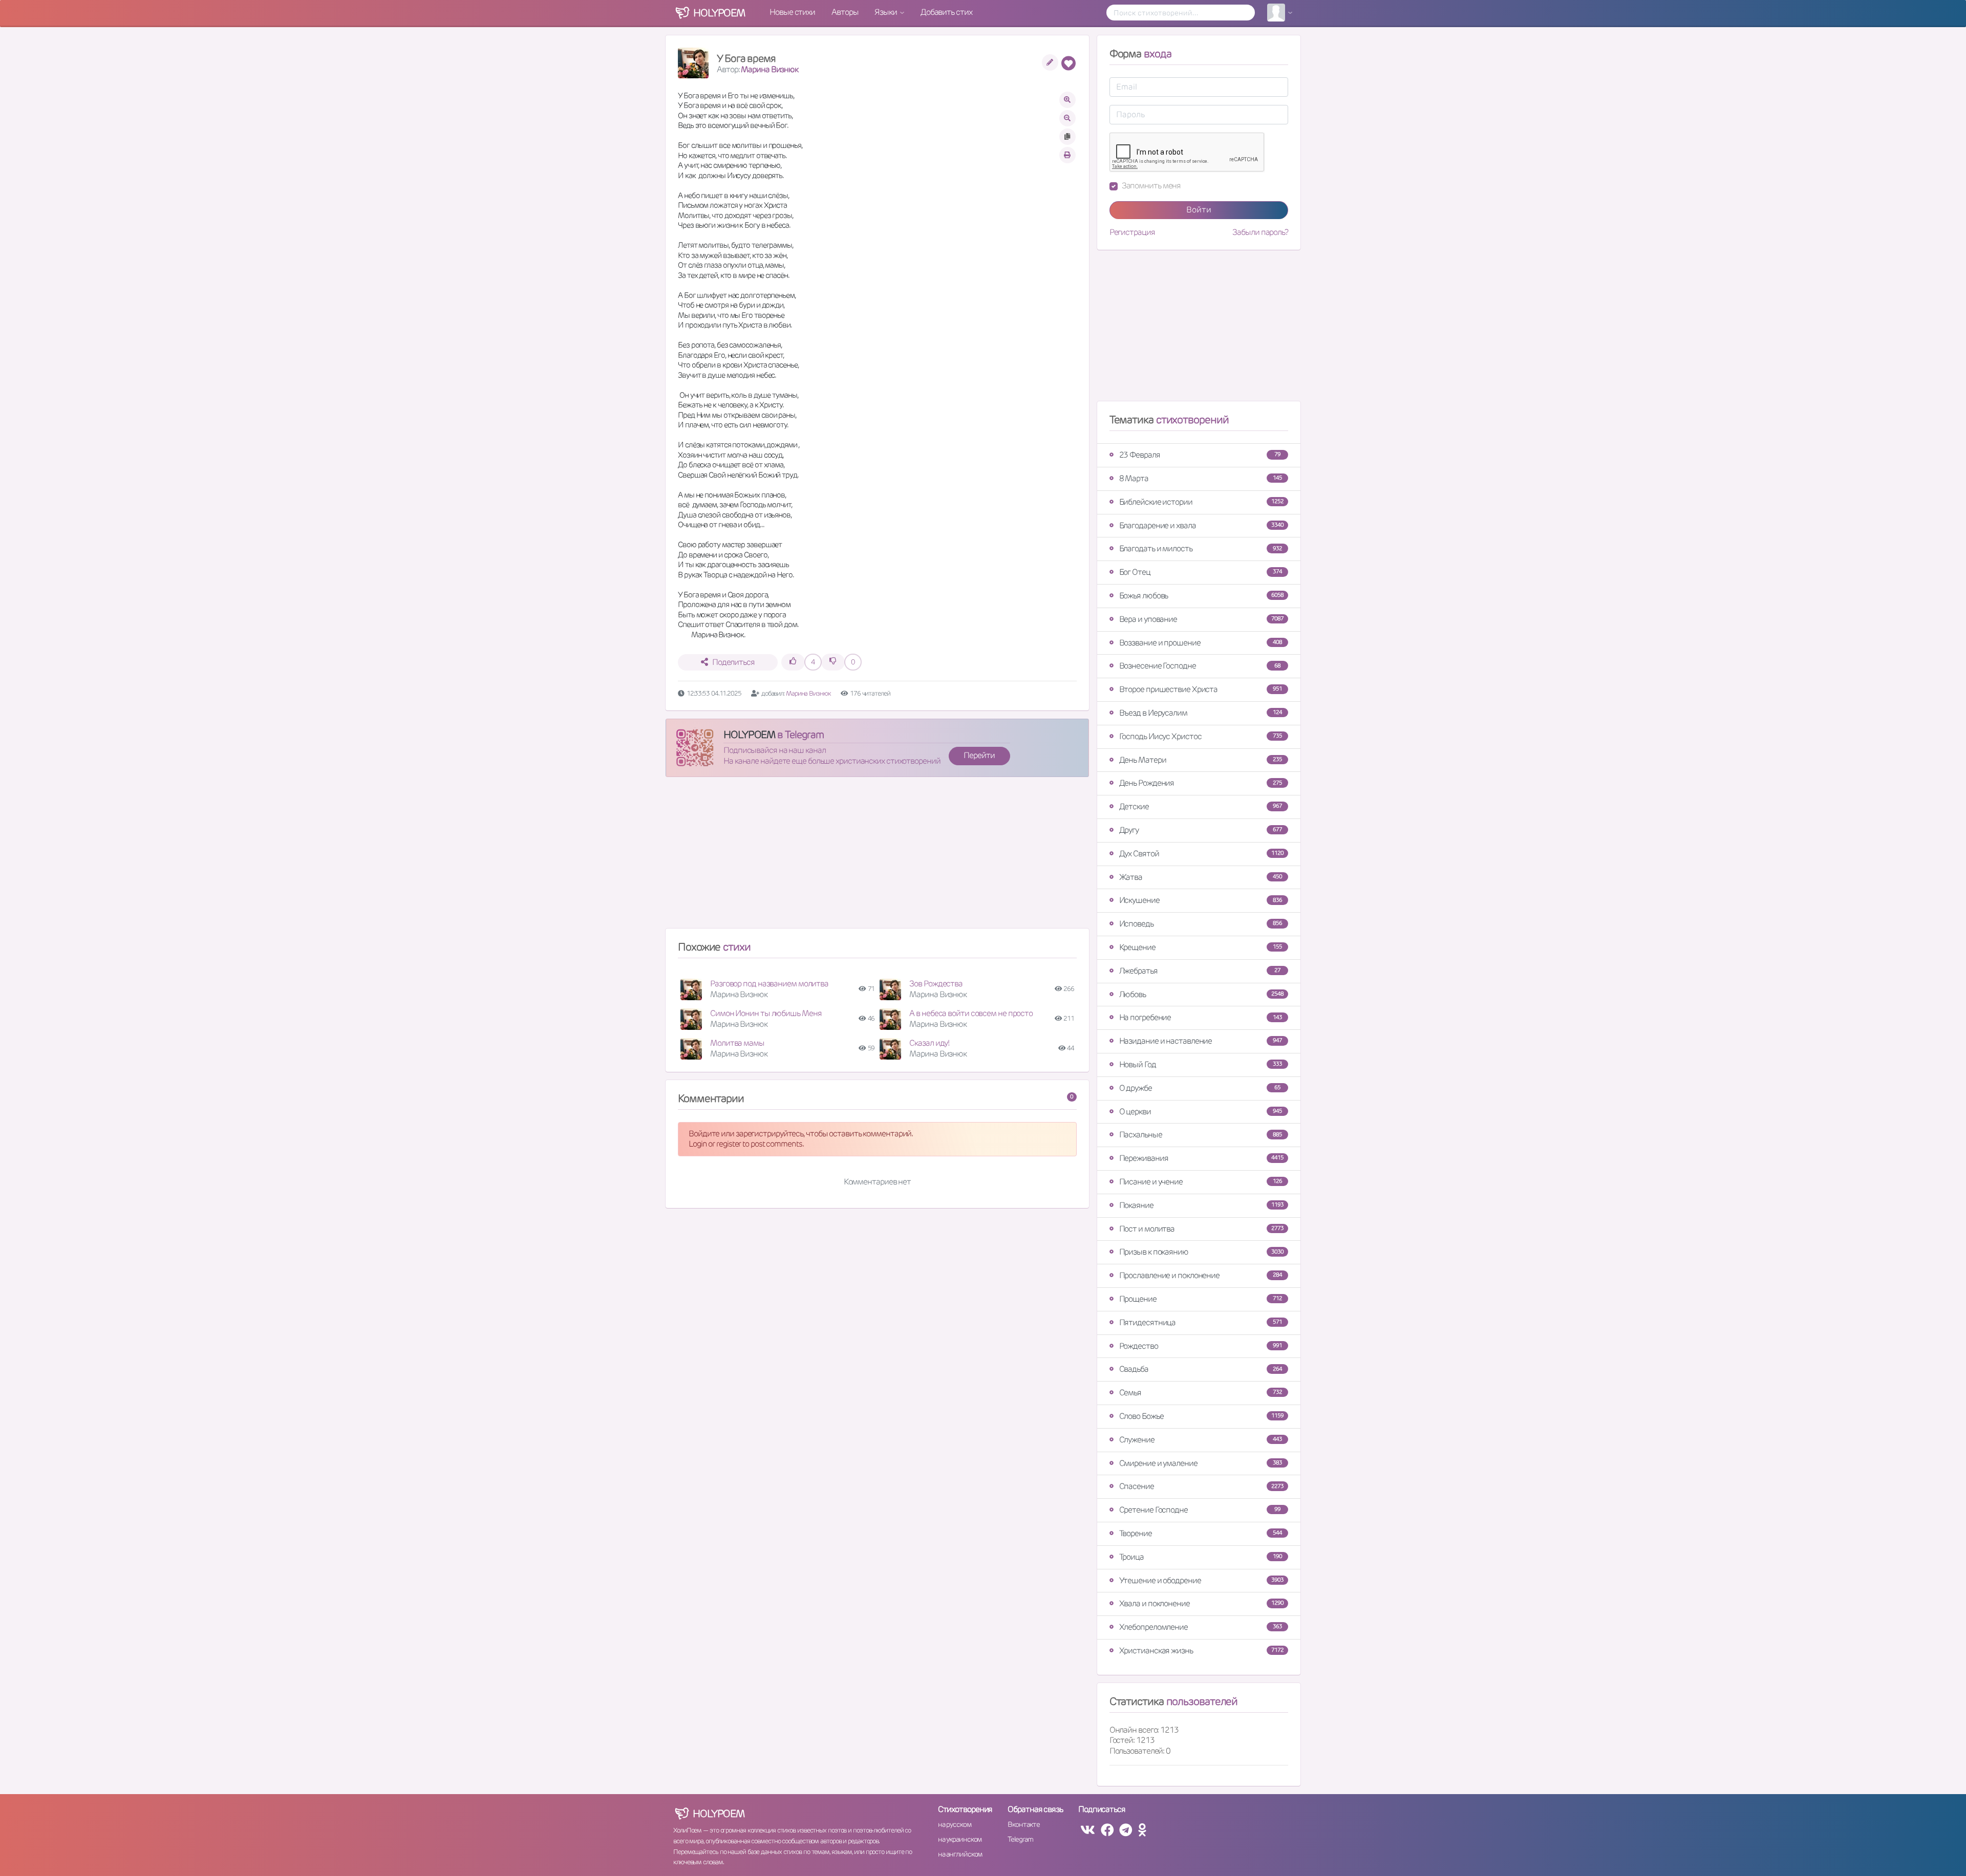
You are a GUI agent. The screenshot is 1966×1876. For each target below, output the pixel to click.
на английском (960, 1854)
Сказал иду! (929, 1043)
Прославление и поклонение (1201, 1275)
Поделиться (733, 662)
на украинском (960, 1839)
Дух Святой (1201, 854)
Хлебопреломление (1201, 1627)
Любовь (1201, 994)
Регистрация (1132, 232)
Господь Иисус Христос (1201, 736)
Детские (1201, 806)
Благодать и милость (1201, 548)
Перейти (979, 755)
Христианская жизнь (1201, 1651)
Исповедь (1201, 924)
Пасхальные (1201, 1135)
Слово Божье (1201, 1416)
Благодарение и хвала (1201, 525)
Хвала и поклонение (1201, 1603)
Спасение (1201, 1486)
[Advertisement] (877, 857)
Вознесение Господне (1200, 666)
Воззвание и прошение (1201, 643)
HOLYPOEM (749, 735)
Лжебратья (1200, 971)
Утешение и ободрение (1201, 1580)
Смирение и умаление (1201, 1463)
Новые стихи (792, 12)
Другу (1201, 830)
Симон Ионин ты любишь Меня (766, 1013)
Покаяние (1201, 1205)
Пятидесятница (1201, 1322)
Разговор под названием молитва (769, 984)
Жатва (1201, 877)
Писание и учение (1201, 1182)
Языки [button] (886, 12)
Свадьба (1201, 1369)
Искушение (1201, 900)
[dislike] (833, 662)
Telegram (1020, 1839)
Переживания (1201, 1158)
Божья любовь (1201, 596)
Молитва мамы (737, 1043)
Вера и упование (1201, 619)
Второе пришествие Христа (1201, 689)
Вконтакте (1023, 1824)
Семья (1201, 1393)
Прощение (1201, 1299)
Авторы (845, 12)
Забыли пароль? (1260, 232)
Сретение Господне (1200, 1510)
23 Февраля (1200, 455)
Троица (1201, 1557)
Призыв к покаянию (1201, 1252)
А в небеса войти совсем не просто (971, 1013)
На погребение (1201, 1017)
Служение (1201, 1440)
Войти (1199, 210)
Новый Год (1201, 1064)
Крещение (1201, 947)
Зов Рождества (936, 984)
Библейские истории (1201, 502)
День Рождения (1201, 783)
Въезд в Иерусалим (1201, 713)
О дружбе (1200, 1088)
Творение (1201, 1533)
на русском (955, 1824)
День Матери (1201, 760)
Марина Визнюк (770, 69)
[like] (793, 662)
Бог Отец (1201, 572)
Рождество (1201, 1346)
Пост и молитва (1201, 1229)
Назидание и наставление (1201, 1041)
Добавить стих (946, 12)
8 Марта (1201, 478)
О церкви (1201, 1112)
